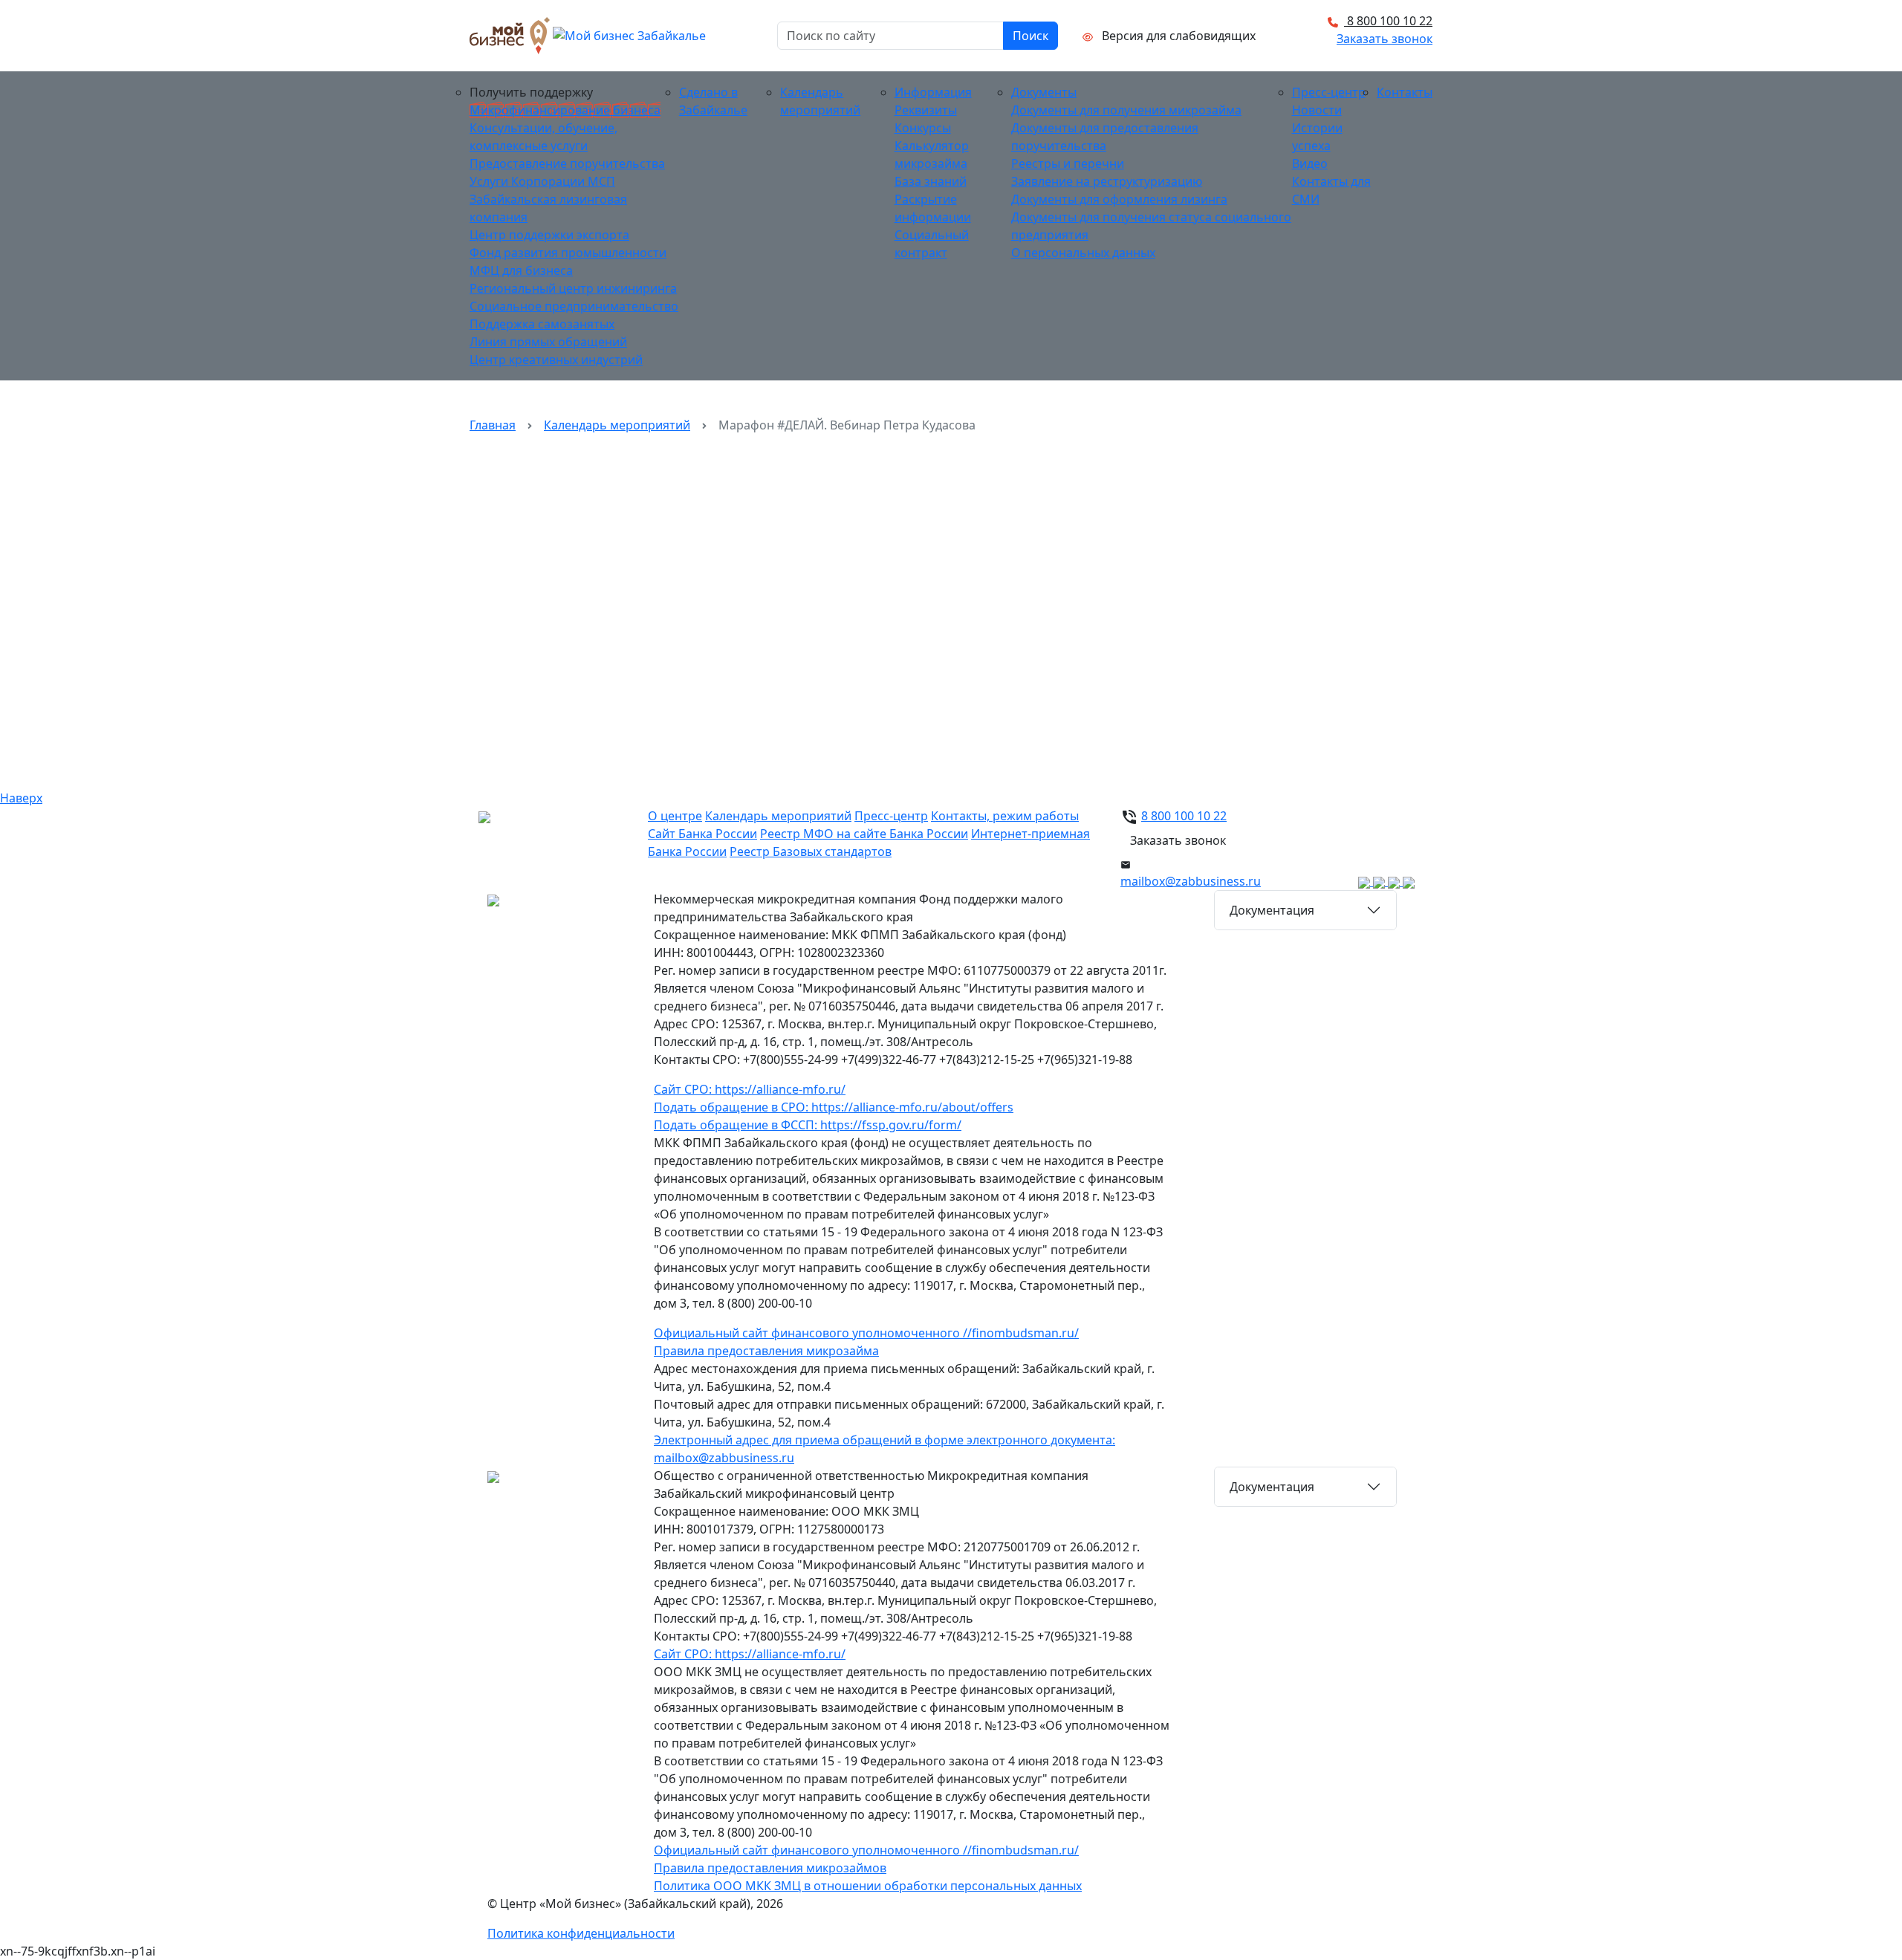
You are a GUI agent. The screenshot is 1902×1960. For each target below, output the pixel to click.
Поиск (1030, 36)
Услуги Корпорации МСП (542, 181)
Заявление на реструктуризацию (1107, 181)
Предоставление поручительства (567, 163)
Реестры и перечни (1068, 163)
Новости (1317, 110)
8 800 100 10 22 (1388, 21)
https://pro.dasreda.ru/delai (921, 606)
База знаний (931, 181)
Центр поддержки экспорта (549, 235)
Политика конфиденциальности (581, 1933)
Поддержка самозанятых (542, 324)
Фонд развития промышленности (568, 253)
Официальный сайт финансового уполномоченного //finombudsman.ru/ (866, 1333)
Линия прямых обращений (548, 342)
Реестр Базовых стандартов (811, 851)
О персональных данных (1083, 253)
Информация (933, 92)
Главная (493, 425)
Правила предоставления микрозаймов (770, 1868)
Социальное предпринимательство (574, 306)
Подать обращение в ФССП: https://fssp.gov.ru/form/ (808, 1125)
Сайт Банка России (702, 834)
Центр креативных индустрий (556, 360)
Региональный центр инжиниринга (573, 288)
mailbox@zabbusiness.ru (1191, 881)
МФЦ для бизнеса (521, 270)
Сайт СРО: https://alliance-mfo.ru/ (750, 1089)
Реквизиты (926, 110)
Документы (1044, 92)
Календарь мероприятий (617, 425)
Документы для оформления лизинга (1119, 199)
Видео (1310, 163)
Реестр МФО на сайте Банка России (864, 834)
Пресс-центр (1329, 92)
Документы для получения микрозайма (1126, 110)
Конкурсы (923, 128)
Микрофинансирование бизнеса (565, 110)
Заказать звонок (1385, 39)
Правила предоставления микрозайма (766, 1351)
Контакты (1405, 92)
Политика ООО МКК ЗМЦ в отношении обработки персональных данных (868, 1886)
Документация (1272, 910)
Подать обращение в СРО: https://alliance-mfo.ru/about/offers (834, 1107)
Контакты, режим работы (1005, 816)
